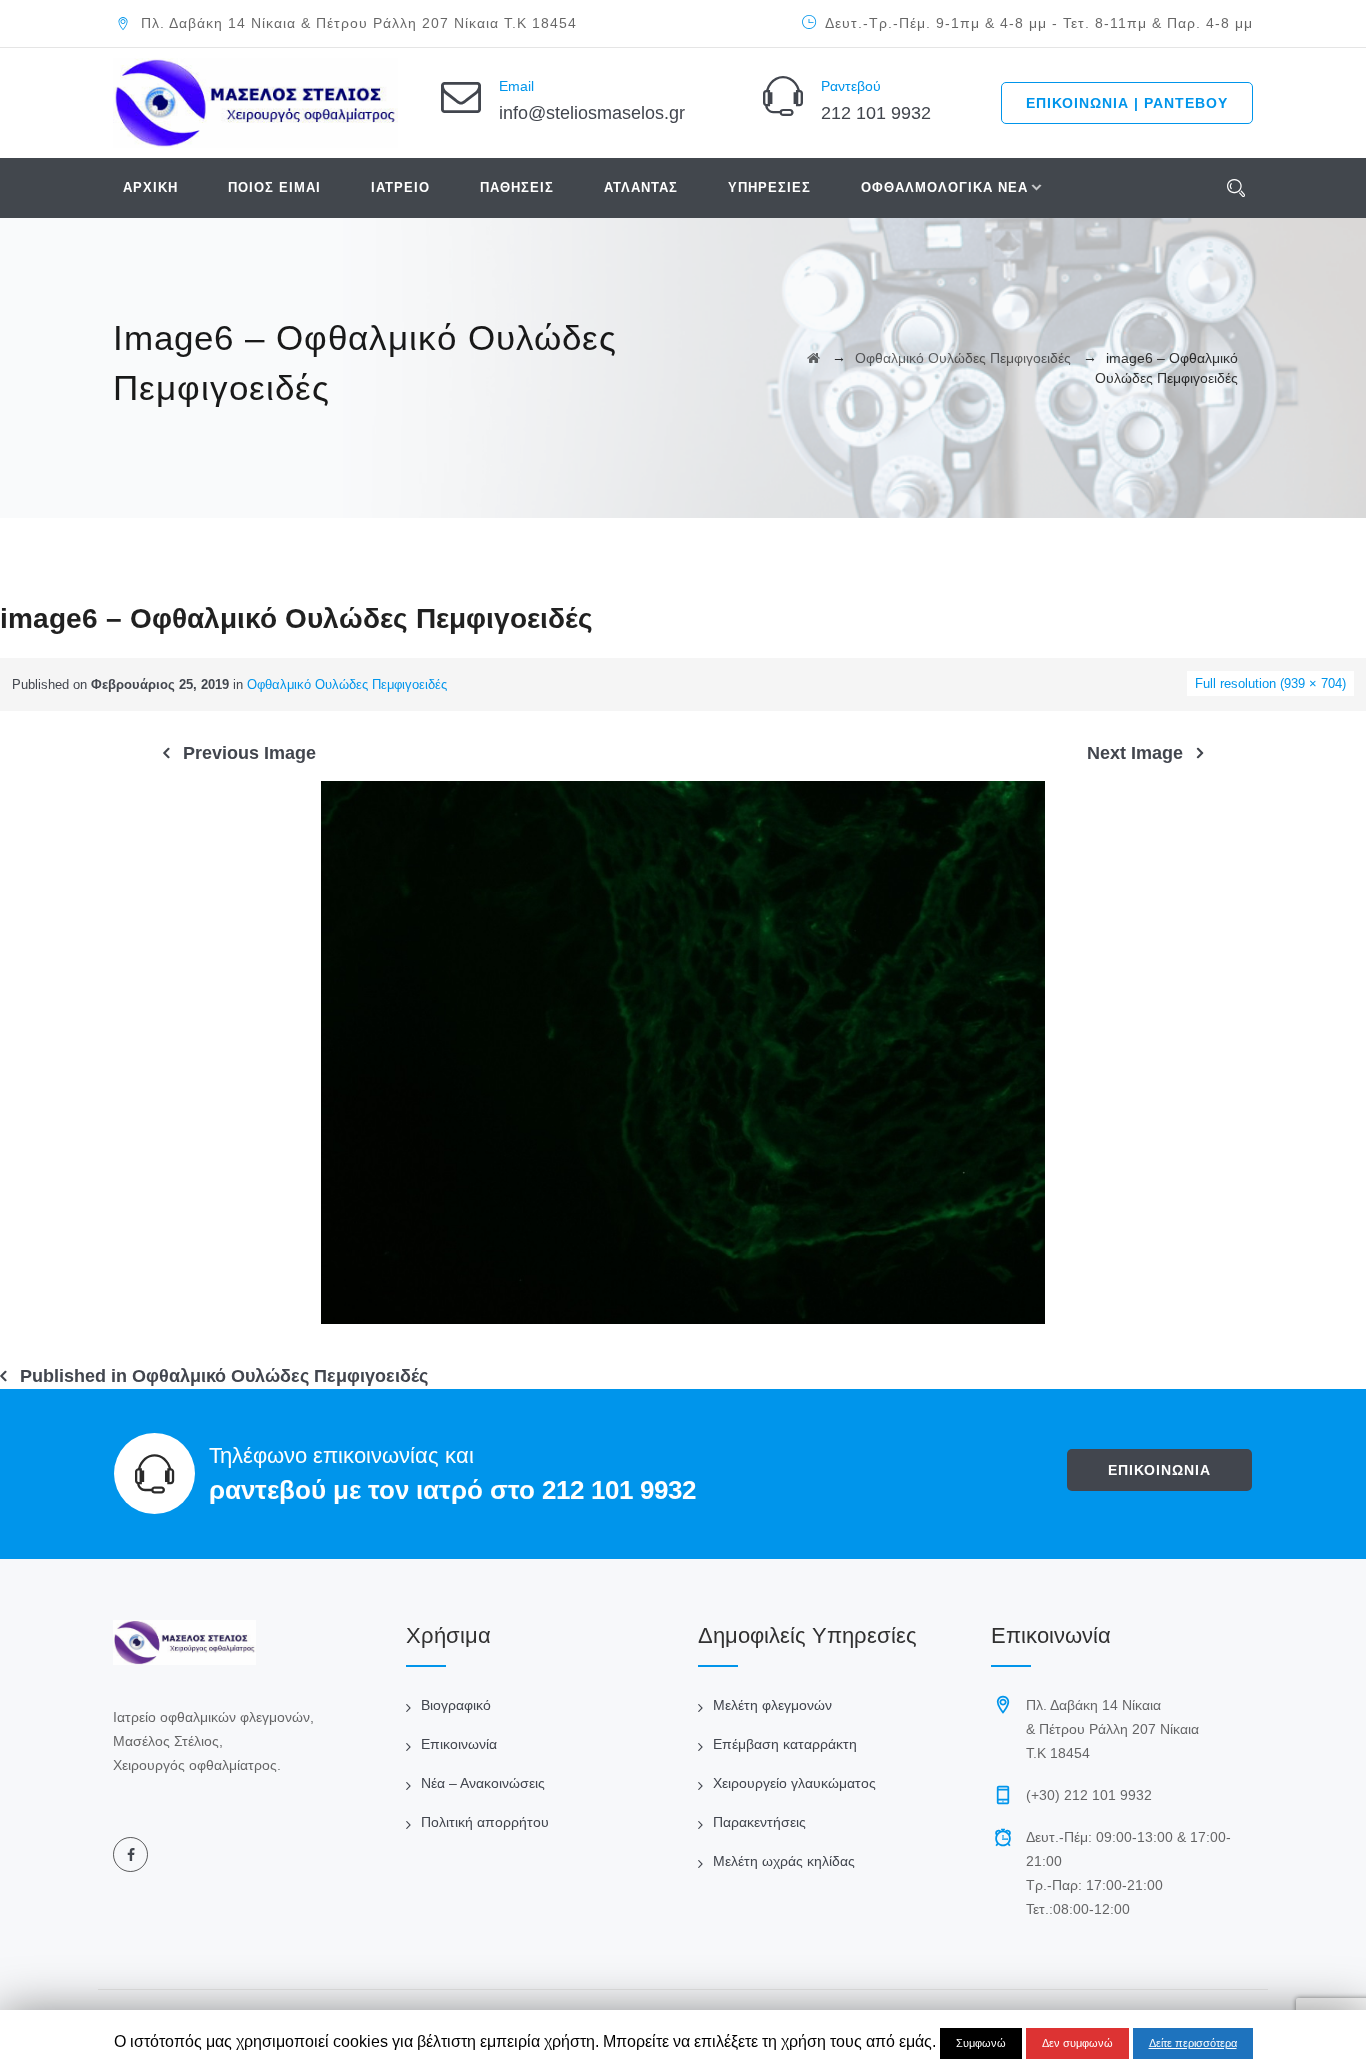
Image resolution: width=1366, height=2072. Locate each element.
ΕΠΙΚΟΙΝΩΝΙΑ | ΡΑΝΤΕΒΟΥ (1127, 103)
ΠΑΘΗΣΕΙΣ (517, 187)
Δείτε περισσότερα (1193, 2043)
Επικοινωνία (459, 1744)
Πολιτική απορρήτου (485, 1822)
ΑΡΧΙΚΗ (150, 187)
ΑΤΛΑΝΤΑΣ (641, 187)
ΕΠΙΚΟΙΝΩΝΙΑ (1159, 1470)
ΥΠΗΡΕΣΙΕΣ (769, 187)
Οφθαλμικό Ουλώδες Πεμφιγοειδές (347, 684)
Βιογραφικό (456, 1705)
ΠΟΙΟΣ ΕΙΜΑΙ (274, 187)
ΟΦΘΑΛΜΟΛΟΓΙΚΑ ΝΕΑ (944, 187)
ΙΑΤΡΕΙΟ (400, 187)
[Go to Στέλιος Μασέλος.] (813, 358)
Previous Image (249, 753)
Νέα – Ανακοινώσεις (483, 1783)
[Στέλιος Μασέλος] (255, 103)
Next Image (1135, 753)
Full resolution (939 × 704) (1270, 683)
